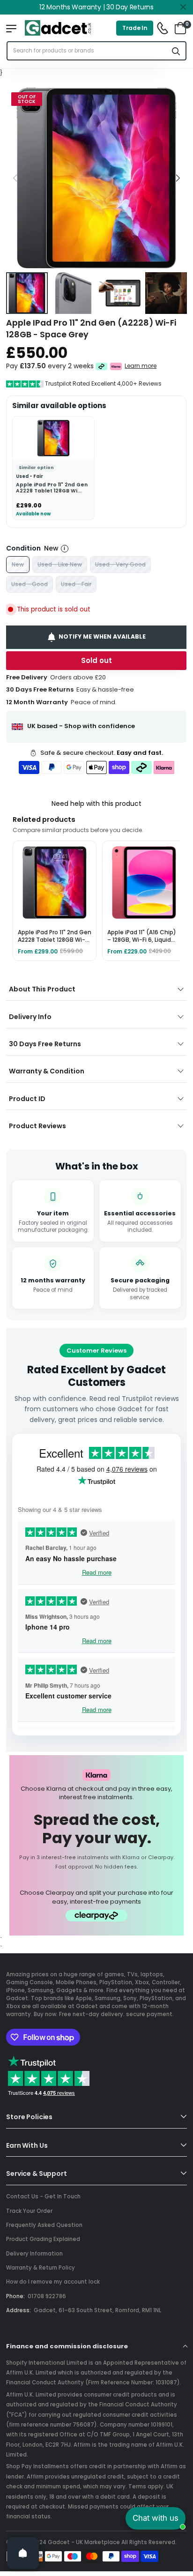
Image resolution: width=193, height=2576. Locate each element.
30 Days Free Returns (45, 1044)
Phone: (15, 2296)
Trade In (135, 28)
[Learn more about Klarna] (116, 366)
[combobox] (87, 51)
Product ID (27, 1099)
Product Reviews (37, 1126)
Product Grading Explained (43, 2239)
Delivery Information (34, 2254)
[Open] (23, 2553)
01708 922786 (47, 2296)
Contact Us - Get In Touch (43, 2196)
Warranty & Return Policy (41, 2268)
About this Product (42, 989)
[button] (178, 178)
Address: (19, 2310)
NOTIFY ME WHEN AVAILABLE (103, 637)
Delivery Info (30, 1017)
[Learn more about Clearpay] (101, 366)
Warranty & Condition (47, 1071)
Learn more (141, 366)
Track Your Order (29, 2211)
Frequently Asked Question (44, 2225)
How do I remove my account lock (53, 2282)
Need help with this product (96, 804)
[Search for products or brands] (176, 51)
